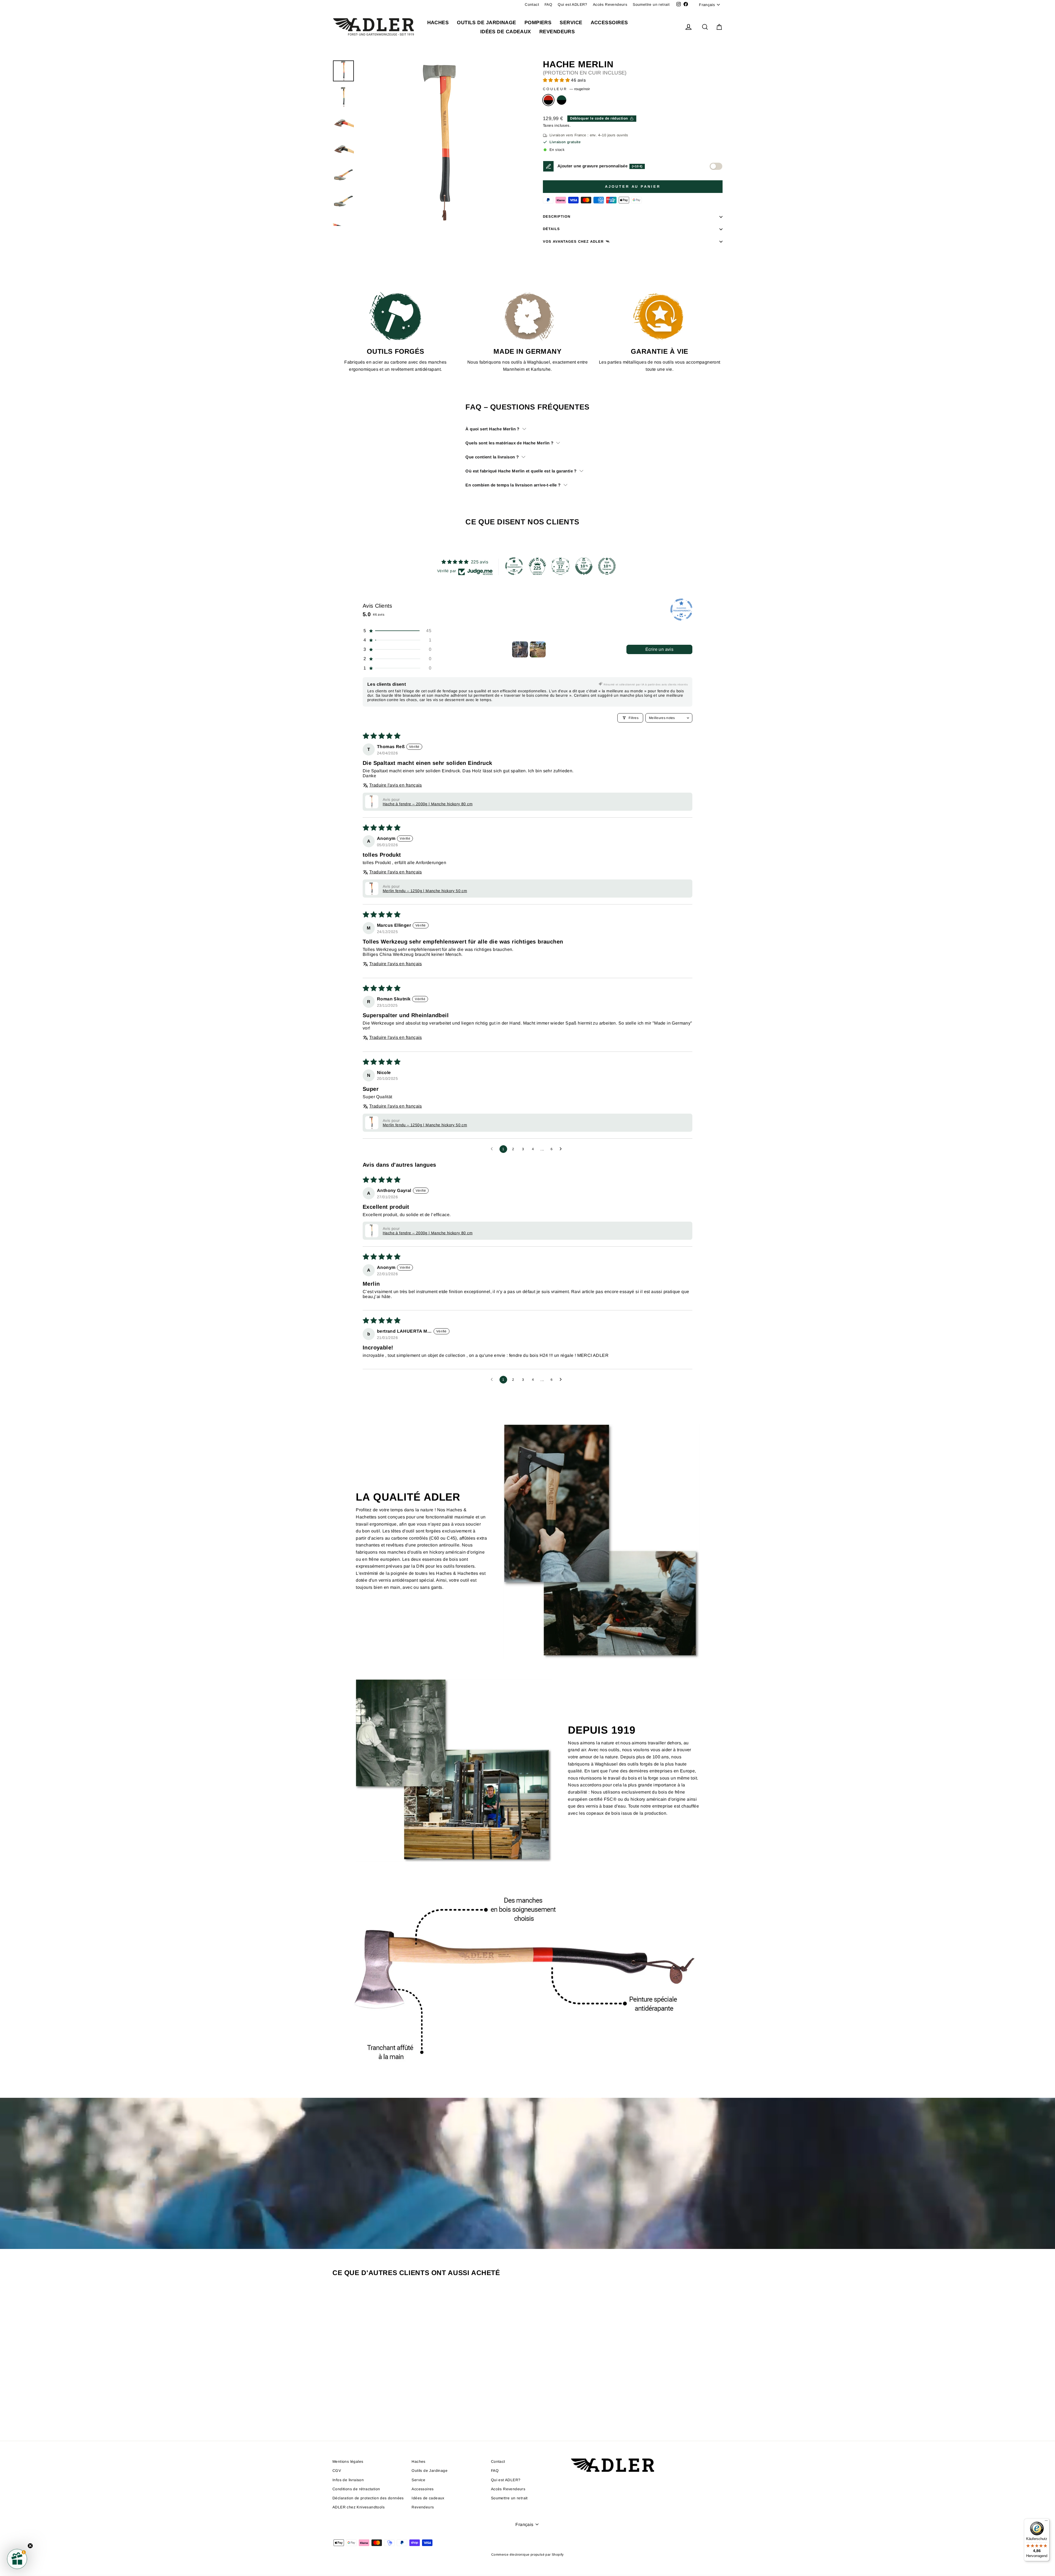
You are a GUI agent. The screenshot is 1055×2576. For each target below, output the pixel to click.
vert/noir (562, 100)
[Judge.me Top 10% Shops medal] (584, 566)
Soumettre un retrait (651, 5)
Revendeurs (557, 32)
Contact (532, 5)
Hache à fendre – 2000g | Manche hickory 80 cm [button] (428, 804)
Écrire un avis (660, 649)
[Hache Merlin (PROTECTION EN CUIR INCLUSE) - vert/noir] (383, 2408)
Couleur (566, 89)
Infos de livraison (348, 2480)
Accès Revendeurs (610, 5)
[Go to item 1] (520, 649)
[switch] (716, 166)
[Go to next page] (562, 1149)
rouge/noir (548, 100)
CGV (337, 2471)
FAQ (548, 5)
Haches (438, 23)
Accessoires (609, 23)
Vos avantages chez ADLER (573, 241)
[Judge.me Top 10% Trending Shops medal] (607, 566)
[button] (557, 80)
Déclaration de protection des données (368, 2498)
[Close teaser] (30, 2546)
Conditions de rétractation (356, 2489)
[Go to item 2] (538, 649)
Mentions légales (348, 2462)
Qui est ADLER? (573, 5)
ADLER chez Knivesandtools (359, 2507)
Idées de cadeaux (506, 32)
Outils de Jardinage (487, 23)
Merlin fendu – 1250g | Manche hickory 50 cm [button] (425, 891)
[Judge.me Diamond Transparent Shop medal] (514, 566)
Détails (551, 229)
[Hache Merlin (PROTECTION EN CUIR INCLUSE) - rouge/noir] (375, 2408)
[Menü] (1046, 2522)
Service (571, 23)
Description (557, 216)
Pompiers (538, 23)
